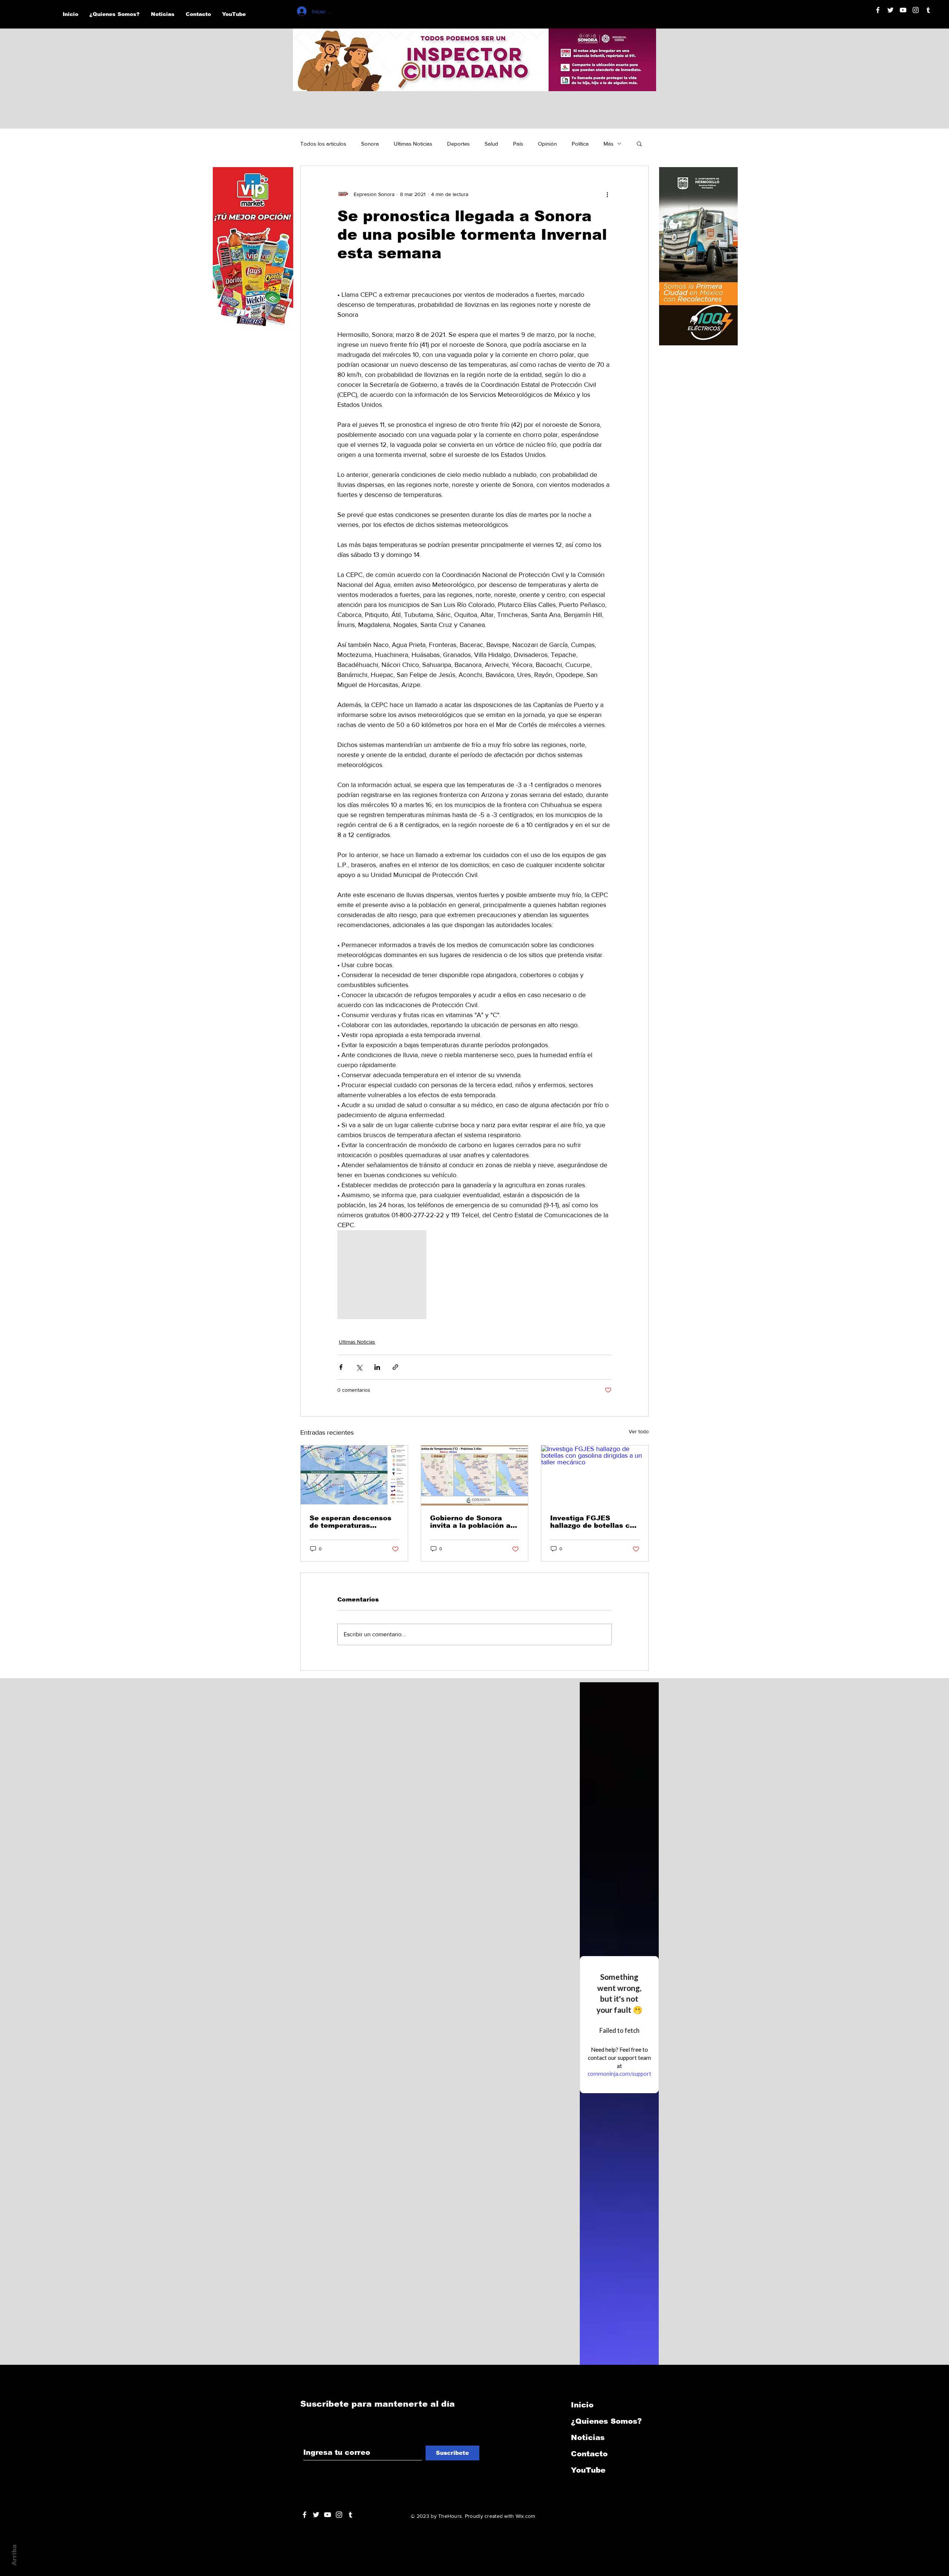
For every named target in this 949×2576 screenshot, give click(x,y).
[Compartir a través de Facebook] (341, 1367)
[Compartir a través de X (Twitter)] (359, 1367)
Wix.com (525, 2516)
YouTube (588, 2470)
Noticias (588, 2437)
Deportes (458, 144)
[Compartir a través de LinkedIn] (377, 1367)
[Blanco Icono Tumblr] (928, 10)
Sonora (370, 144)
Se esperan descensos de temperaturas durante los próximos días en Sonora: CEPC (350, 1522)
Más (609, 144)
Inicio (582, 2405)
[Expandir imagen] (382, 1275)
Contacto (589, 2454)
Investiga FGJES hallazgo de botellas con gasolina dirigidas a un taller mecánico (594, 1522)
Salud (491, 144)
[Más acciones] (607, 194)
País (518, 144)
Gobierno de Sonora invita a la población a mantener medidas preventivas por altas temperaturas (470, 1522)
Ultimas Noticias (413, 144)
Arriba (14, 2555)
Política (580, 144)
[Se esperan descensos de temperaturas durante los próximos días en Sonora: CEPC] (354, 1475)
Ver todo (639, 1431)
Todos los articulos (323, 144)
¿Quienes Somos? (606, 2421)
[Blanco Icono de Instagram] (916, 10)
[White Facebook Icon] (305, 2515)
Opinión (547, 144)
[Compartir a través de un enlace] (395, 1367)
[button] (639, 143)
